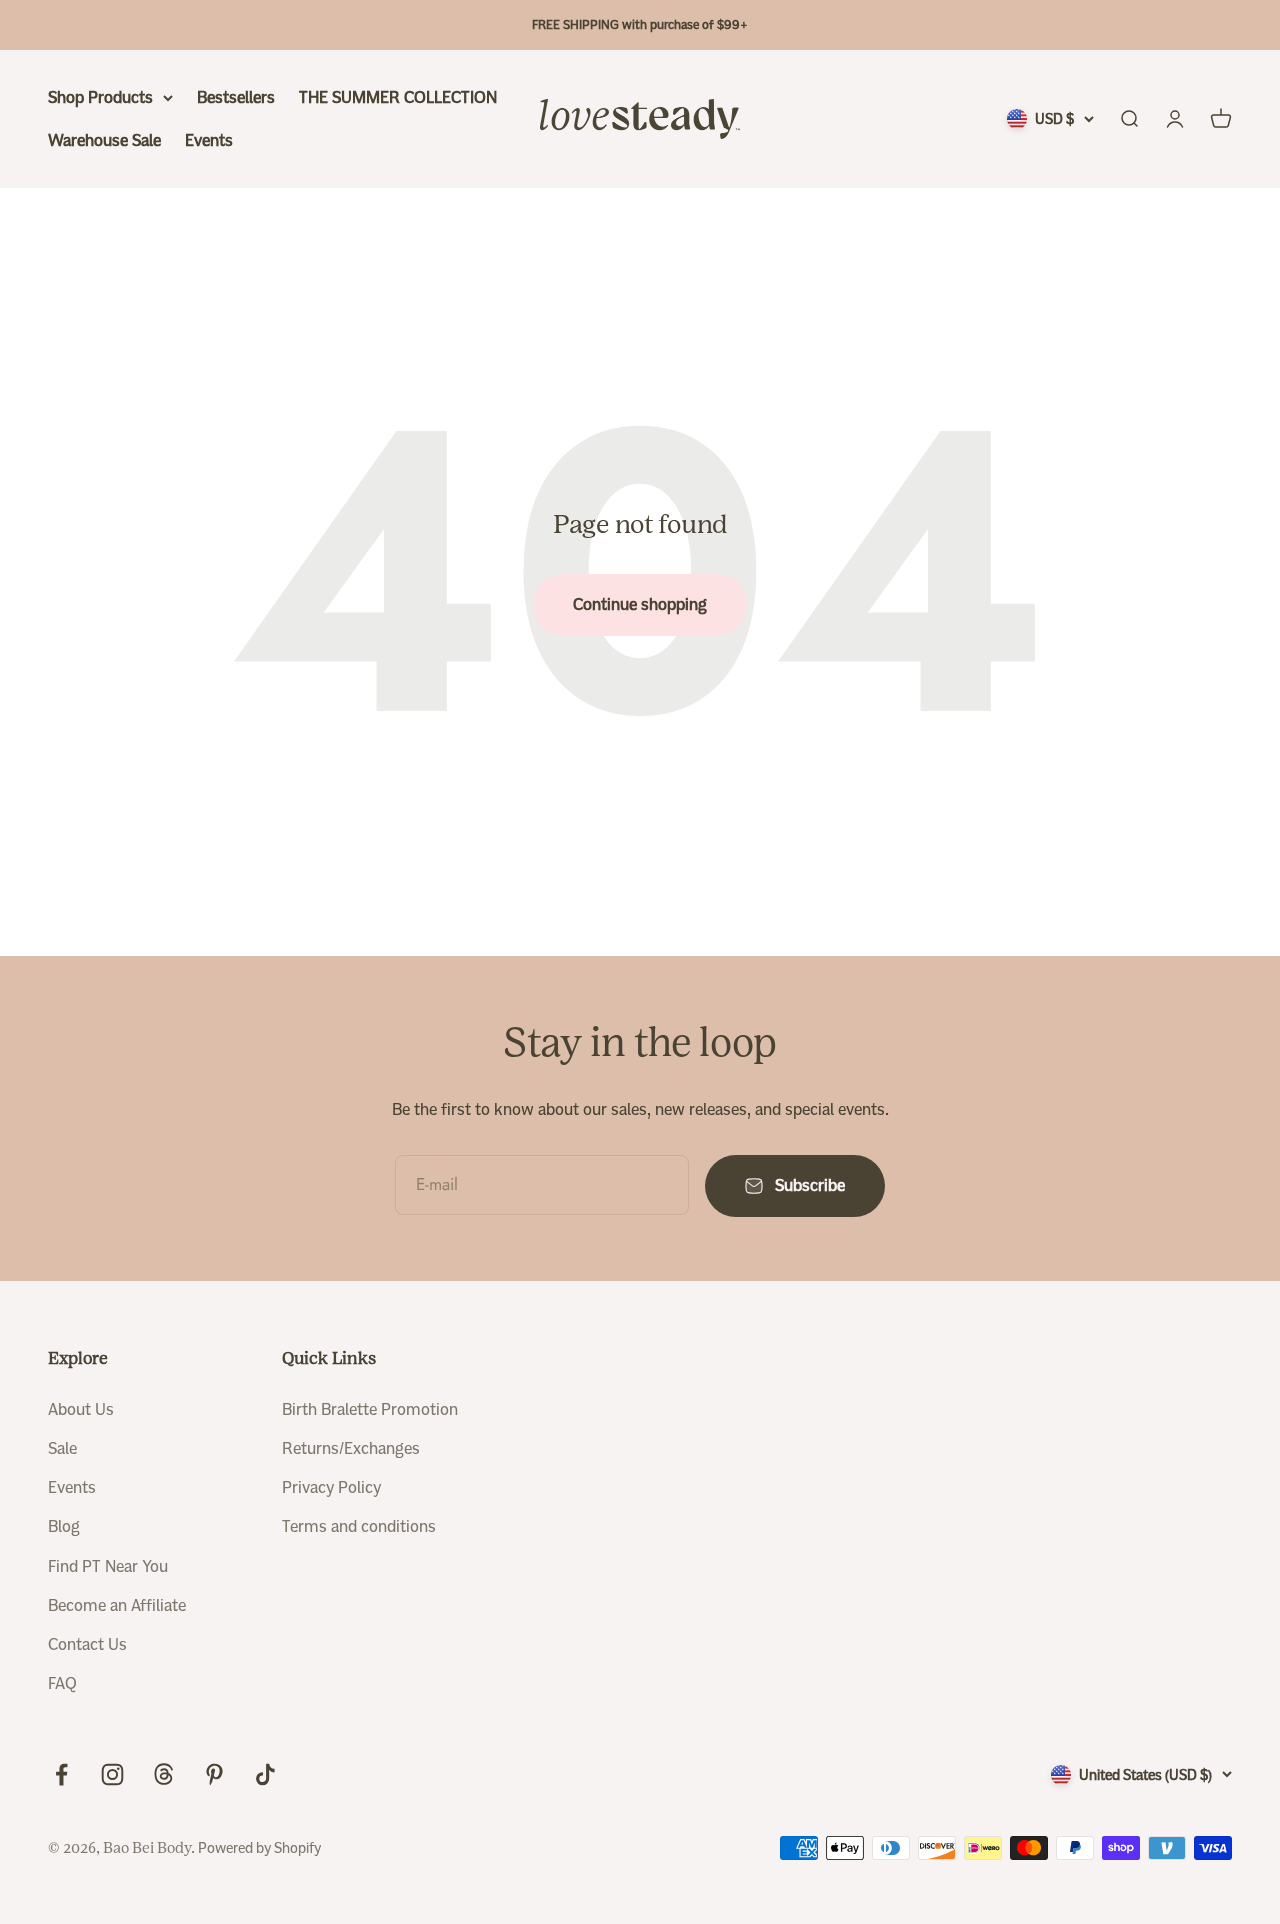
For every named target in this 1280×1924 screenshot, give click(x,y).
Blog (64, 1526)
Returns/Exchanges (351, 1448)
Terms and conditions (359, 1526)
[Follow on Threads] (163, 1774)
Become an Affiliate (117, 1605)
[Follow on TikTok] (265, 1774)
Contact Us (87, 1644)
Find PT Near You (108, 1566)
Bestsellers (236, 97)
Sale (62, 1448)
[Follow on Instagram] (112, 1774)
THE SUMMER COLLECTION (398, 97)
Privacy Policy (331, 1487)
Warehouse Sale (104, 140)
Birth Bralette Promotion (370, 1409)
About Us (81, 1409)
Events (209, 140)
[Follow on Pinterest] (214, 1774)
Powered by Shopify (259, 1848)
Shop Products (100, 97)
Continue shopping (640, 604)
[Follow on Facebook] (61, 1774)
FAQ (62, 1683)
